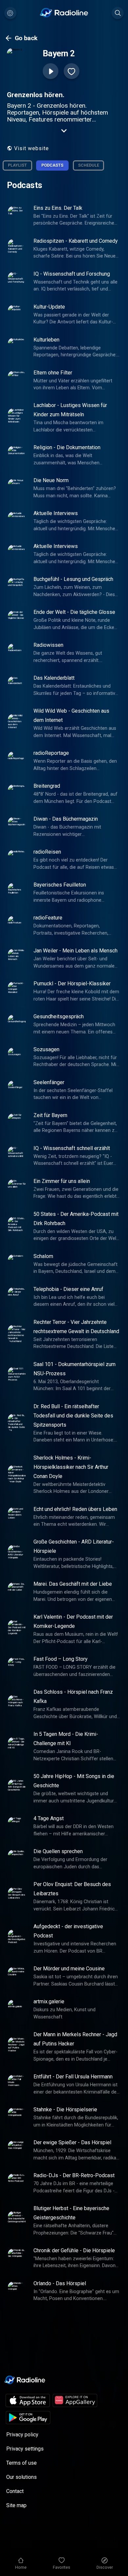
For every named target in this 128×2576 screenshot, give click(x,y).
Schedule (89, 165)
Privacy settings (25, 2449)
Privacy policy (22, 2435)
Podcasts (52, 165)
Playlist (17, 165)
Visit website (32, 148)
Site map (16, 2505)
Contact (15, 2491)
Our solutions (21, 2477)
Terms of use (21, 2463)
